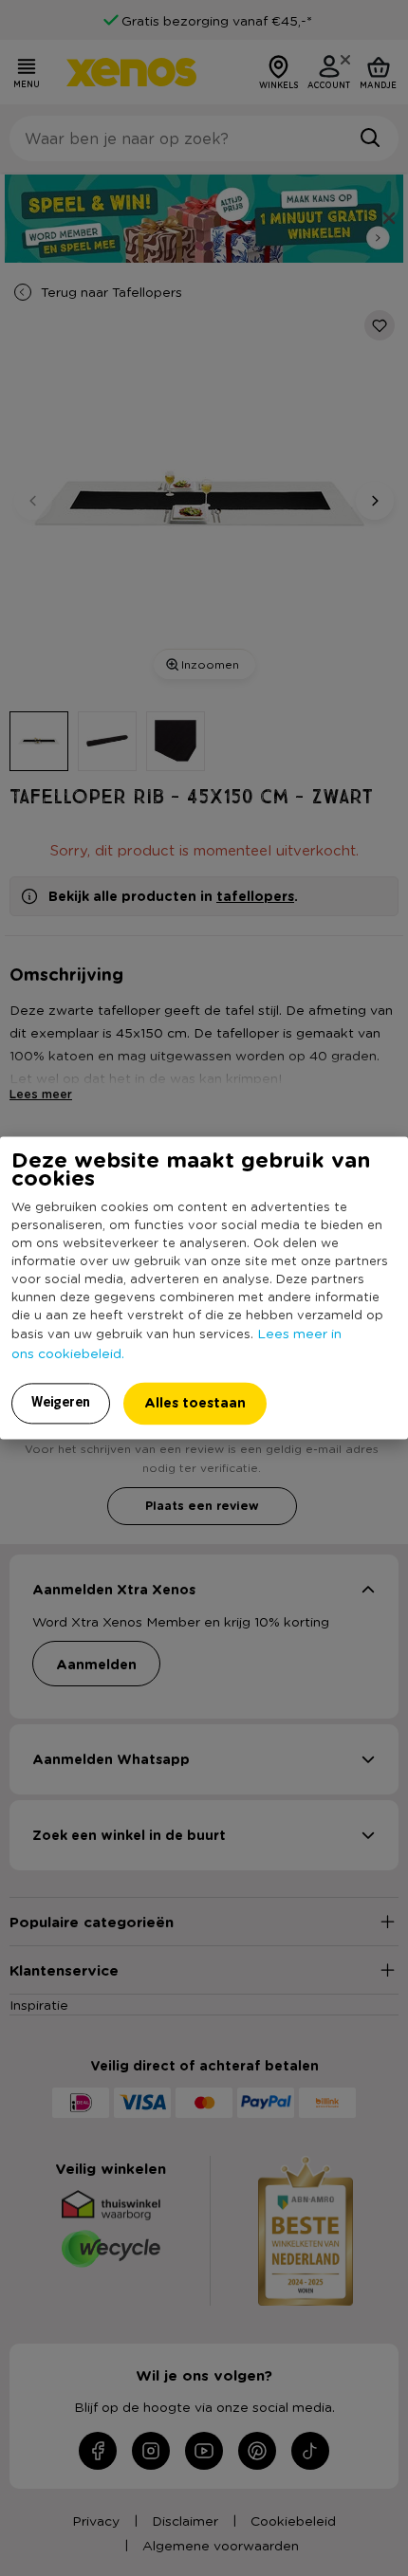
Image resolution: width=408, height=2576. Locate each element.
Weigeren (61, 1403)
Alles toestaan (195, 1403)
